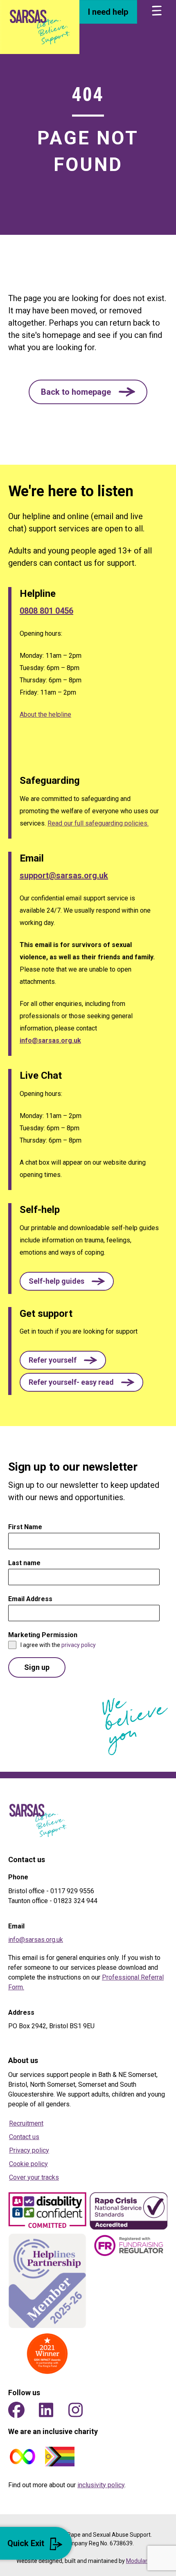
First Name (27, 1527)
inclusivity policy (101, 2485)
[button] (88, 392)
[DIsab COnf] (47, 2211)
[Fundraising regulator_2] (129, 2245)
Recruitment (26, 2123)
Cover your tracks (34, 2177)
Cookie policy (28, 2164)
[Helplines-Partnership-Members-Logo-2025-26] (47, 2281)
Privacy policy (29, 2150)
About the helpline (45, 714)
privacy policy (79, 1645)
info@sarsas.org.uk (50, 1041)
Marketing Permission (45, 1635)
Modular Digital (145, 2561)
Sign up (37, 1667)
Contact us (24, 2137)
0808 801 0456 (46, 611)
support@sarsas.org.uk (64, 875)
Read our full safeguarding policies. (98, 823)
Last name (24, 1563)
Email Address (33, 1599)
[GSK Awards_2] (47, 2354)
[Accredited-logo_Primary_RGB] (129, 2211)
